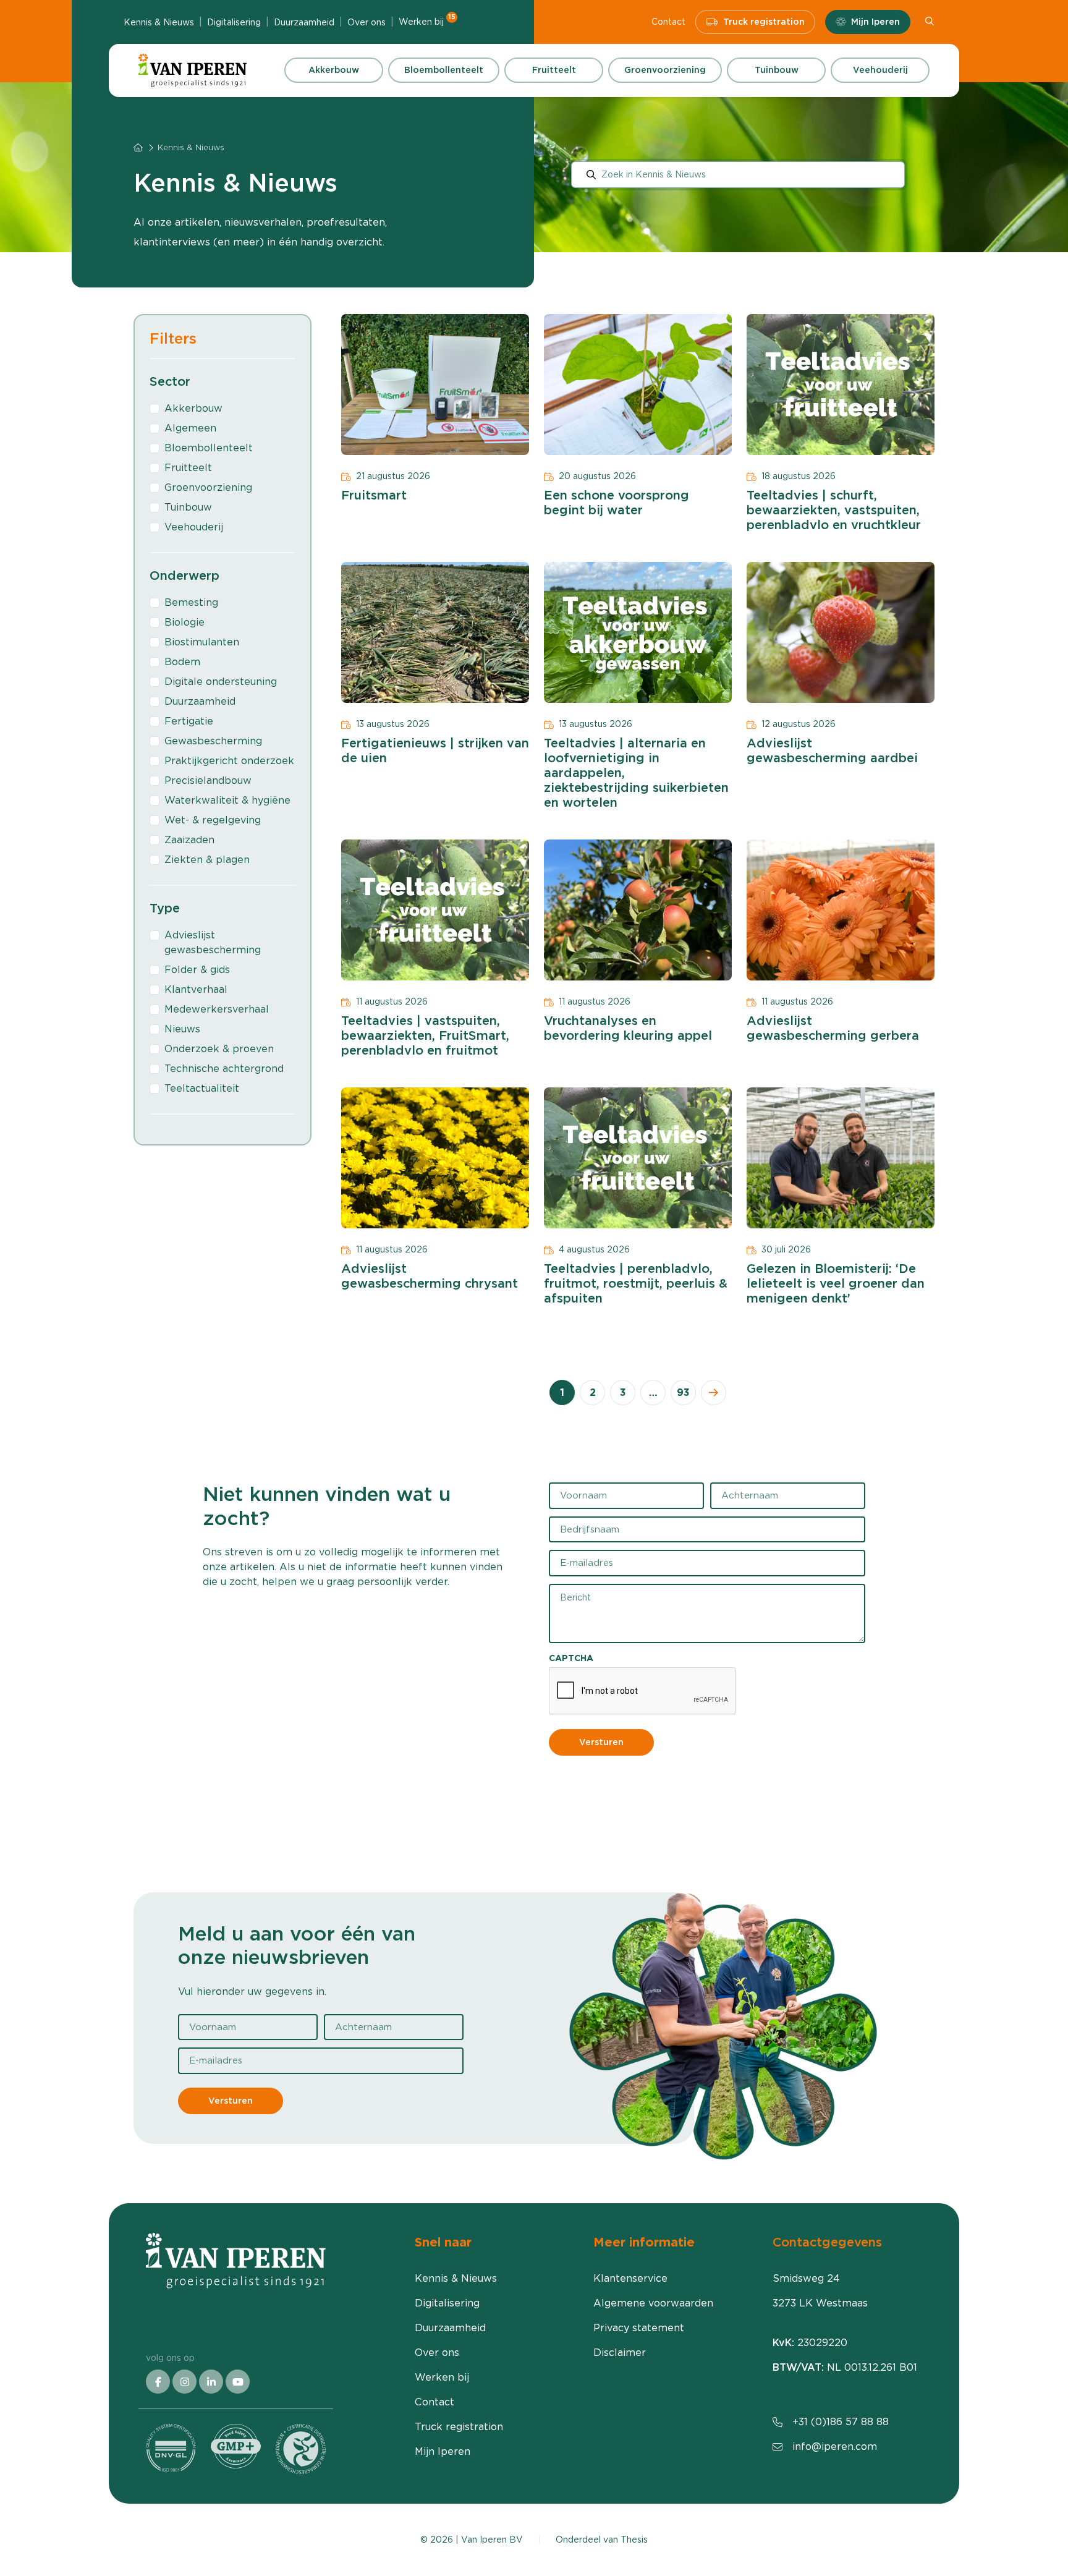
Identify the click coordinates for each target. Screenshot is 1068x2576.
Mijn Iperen (875, 22)
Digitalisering (234, 22)
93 (683, 1392)
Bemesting (191, 602)
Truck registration (764, 22)
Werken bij (427, 21)
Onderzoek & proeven (219, 1049)
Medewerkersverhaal (217, 1009)
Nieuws (182, 1029)
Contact (668, 22)
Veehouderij (880, 70)
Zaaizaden (189, 840)
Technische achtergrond (224, 1069)
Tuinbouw (777, 70)
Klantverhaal (196, 989)
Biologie (184, 622)
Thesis (634, 2540)
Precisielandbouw (208, 780)
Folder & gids (197, 970)
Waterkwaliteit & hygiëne (227, 800)
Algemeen (190, 428)
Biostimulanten (202, 642)
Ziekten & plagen (207, 860)
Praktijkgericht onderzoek (229, 761)
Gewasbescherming (213, 741)
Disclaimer (620, 2353)
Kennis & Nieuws (159, 22)
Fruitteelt (554, 70)
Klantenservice (630, 2278)
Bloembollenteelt (444, 70)
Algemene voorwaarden (653, 2303)
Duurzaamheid (304, 22)
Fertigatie (189, 721)
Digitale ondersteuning (221, 682)
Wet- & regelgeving (213, 820)
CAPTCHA (571, 1658)
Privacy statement (639, 2328)
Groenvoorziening (665, 70)
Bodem (182, 662)
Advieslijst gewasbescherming (213, 942)
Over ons (367, 22)
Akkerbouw (334, 70)
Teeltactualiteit (202, 1088)
